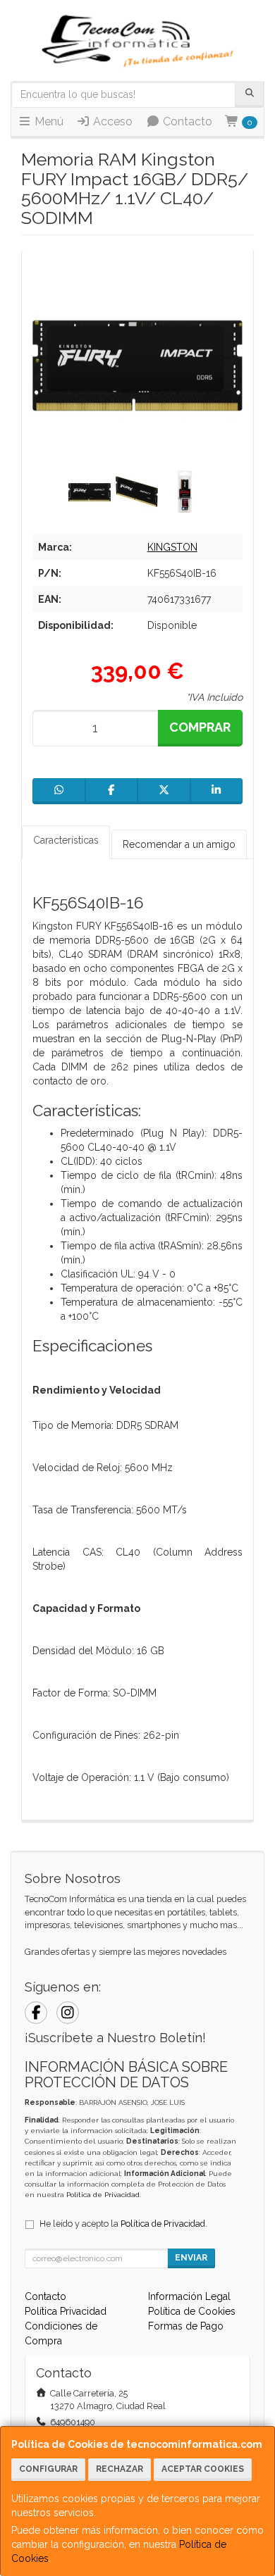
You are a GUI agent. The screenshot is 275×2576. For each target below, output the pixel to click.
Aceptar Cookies (203, 2469)
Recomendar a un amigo (179, 844)
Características (66, 840)
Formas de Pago (186, 2326)
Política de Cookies (192, 2311)
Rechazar (120, 2469)
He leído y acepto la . (123, 2224)
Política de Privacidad (103, 2195)
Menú (48, 121)
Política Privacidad (66, 2311)
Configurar (48, 2469)
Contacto (186, 121)
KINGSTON (172, 547)
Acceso (111, 121)
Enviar (191, 2258)
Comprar (200, 727)
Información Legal (189, 2296)
